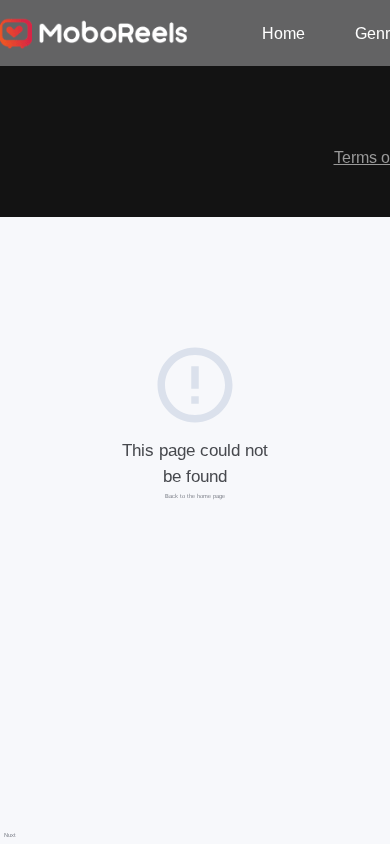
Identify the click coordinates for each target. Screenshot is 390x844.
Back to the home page (195, 496)
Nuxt (10, 835)
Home (283, 33)
